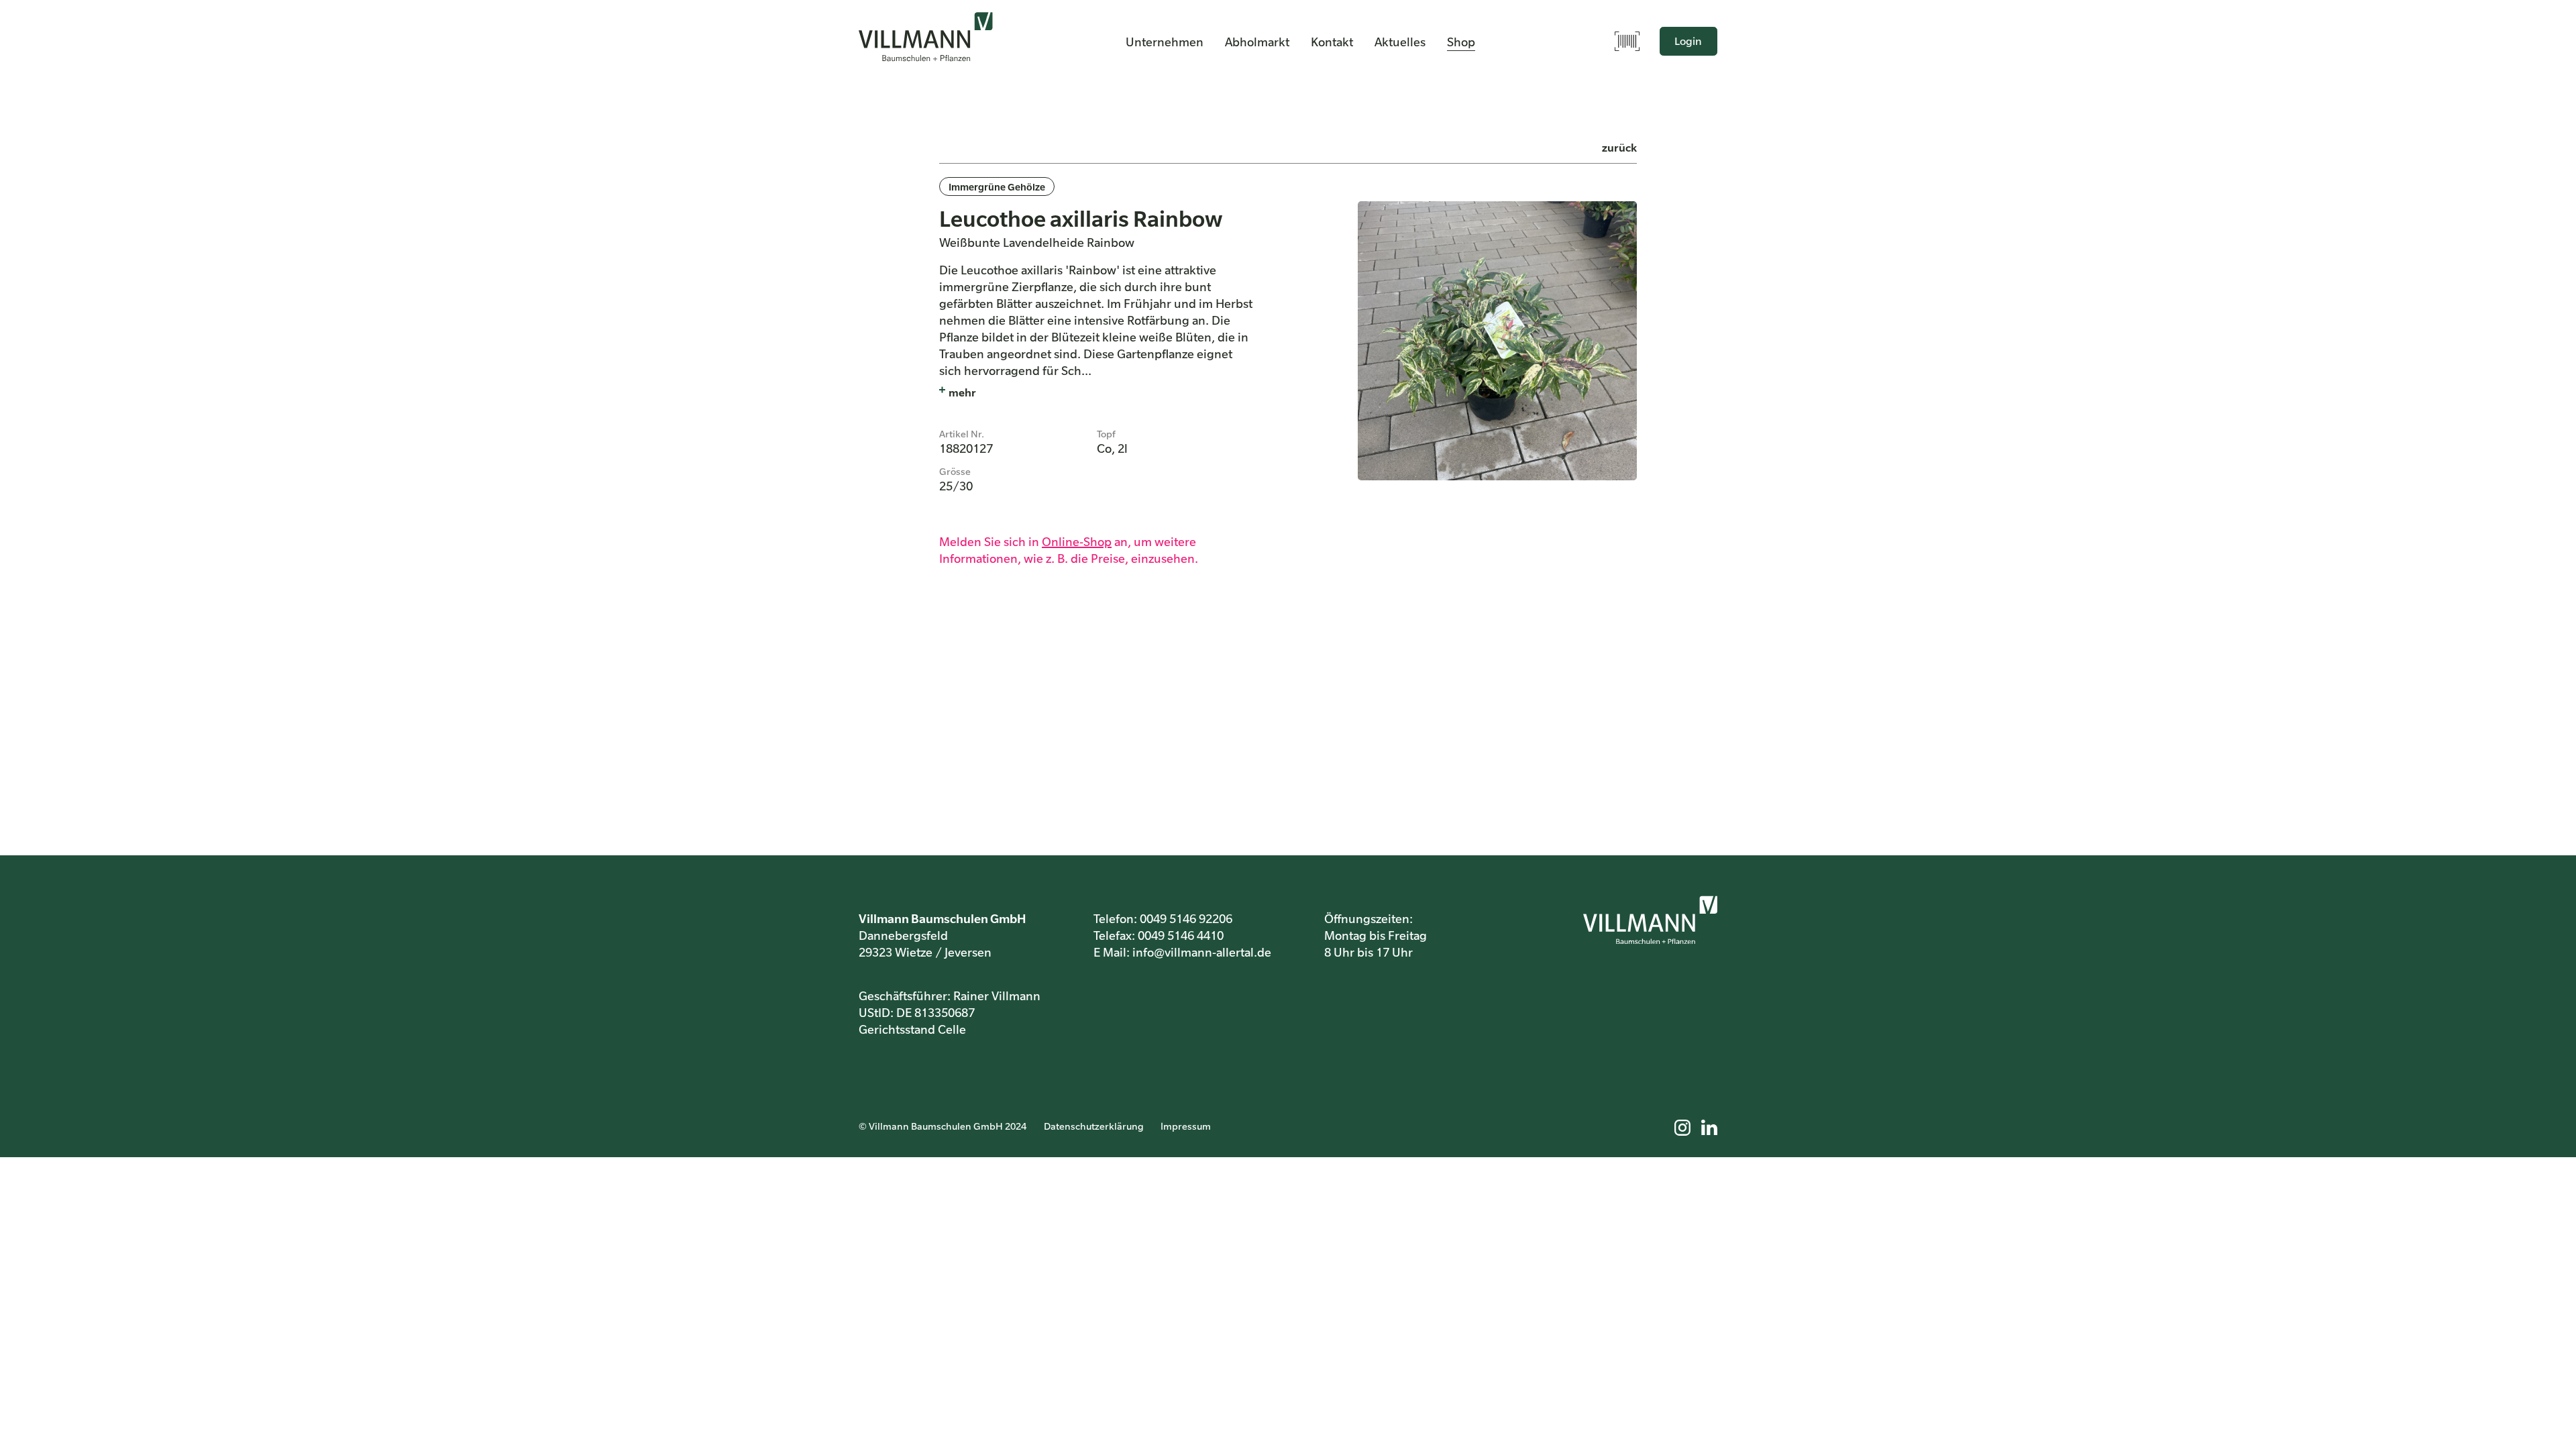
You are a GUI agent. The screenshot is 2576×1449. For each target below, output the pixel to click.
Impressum (1186, 1126)
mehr (962, 392)
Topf (1106, 433)
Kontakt (1332, 42)
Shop (1461, 42)
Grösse (955, 471)
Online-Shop (1077, 541)
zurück (1619, 147)
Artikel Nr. (962, 433)
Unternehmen (1165, 42)
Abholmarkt (1257, 42)
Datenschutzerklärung (1094, 1126)
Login (1688, 41)
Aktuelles (1400, 42)
